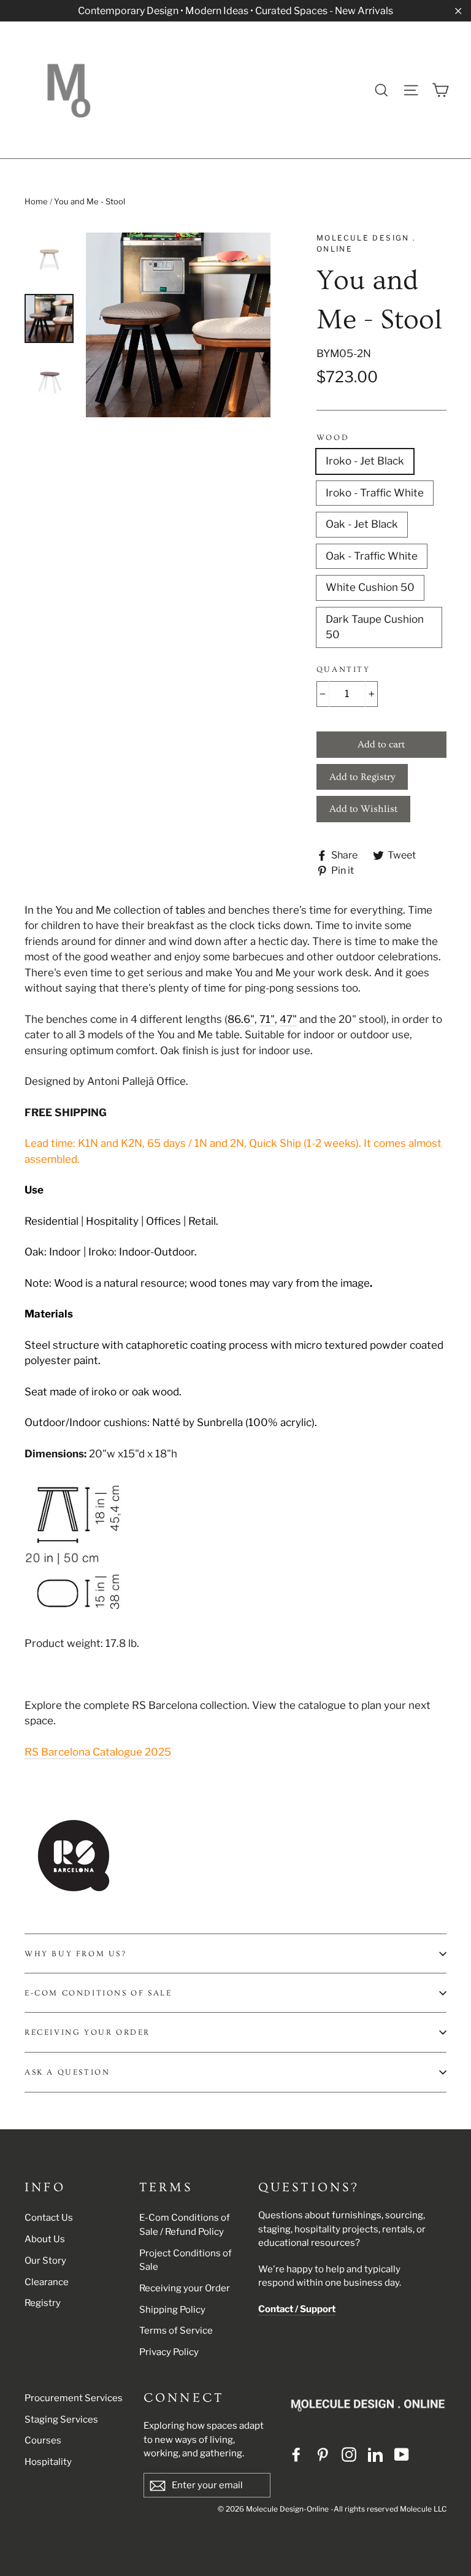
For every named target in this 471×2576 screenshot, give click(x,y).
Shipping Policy (172, 2310)
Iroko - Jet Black (365, 461)
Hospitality (48, 2462)
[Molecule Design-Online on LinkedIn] (375, 2455)
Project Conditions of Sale (186, 2260)
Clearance (47, 2282)
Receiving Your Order (87, 2032)
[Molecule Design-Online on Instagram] (349, 2455)
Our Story (45, 2261)
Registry (43, 2303)
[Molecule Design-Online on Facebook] (296, 2455)
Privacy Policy (169, 2352)
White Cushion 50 (370, 587)
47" (288, 1019)
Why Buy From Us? (76, 1954)
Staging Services (61, 2420)
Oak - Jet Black (362, 524)
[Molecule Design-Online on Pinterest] (323, 2455)
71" (267, 1019)
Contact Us (49, 2218)
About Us (45, 2239)
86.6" (241, 1019)
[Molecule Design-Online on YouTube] (402, 2455)
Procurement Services (74, 2398)
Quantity (343, 669)
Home (36, 201)
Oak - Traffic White (372, 556)
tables (192, 910)
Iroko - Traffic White (375, 493)
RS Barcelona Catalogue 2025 (98, 1752)
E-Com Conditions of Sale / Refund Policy (185, 2225)
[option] (178, 325)
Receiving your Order (185, 2288)
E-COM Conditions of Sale (98, 1993)
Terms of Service (176, 2331)
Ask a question (67, 2072)
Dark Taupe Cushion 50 (375, 627)
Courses (43, 2440)
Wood (333, 438)
